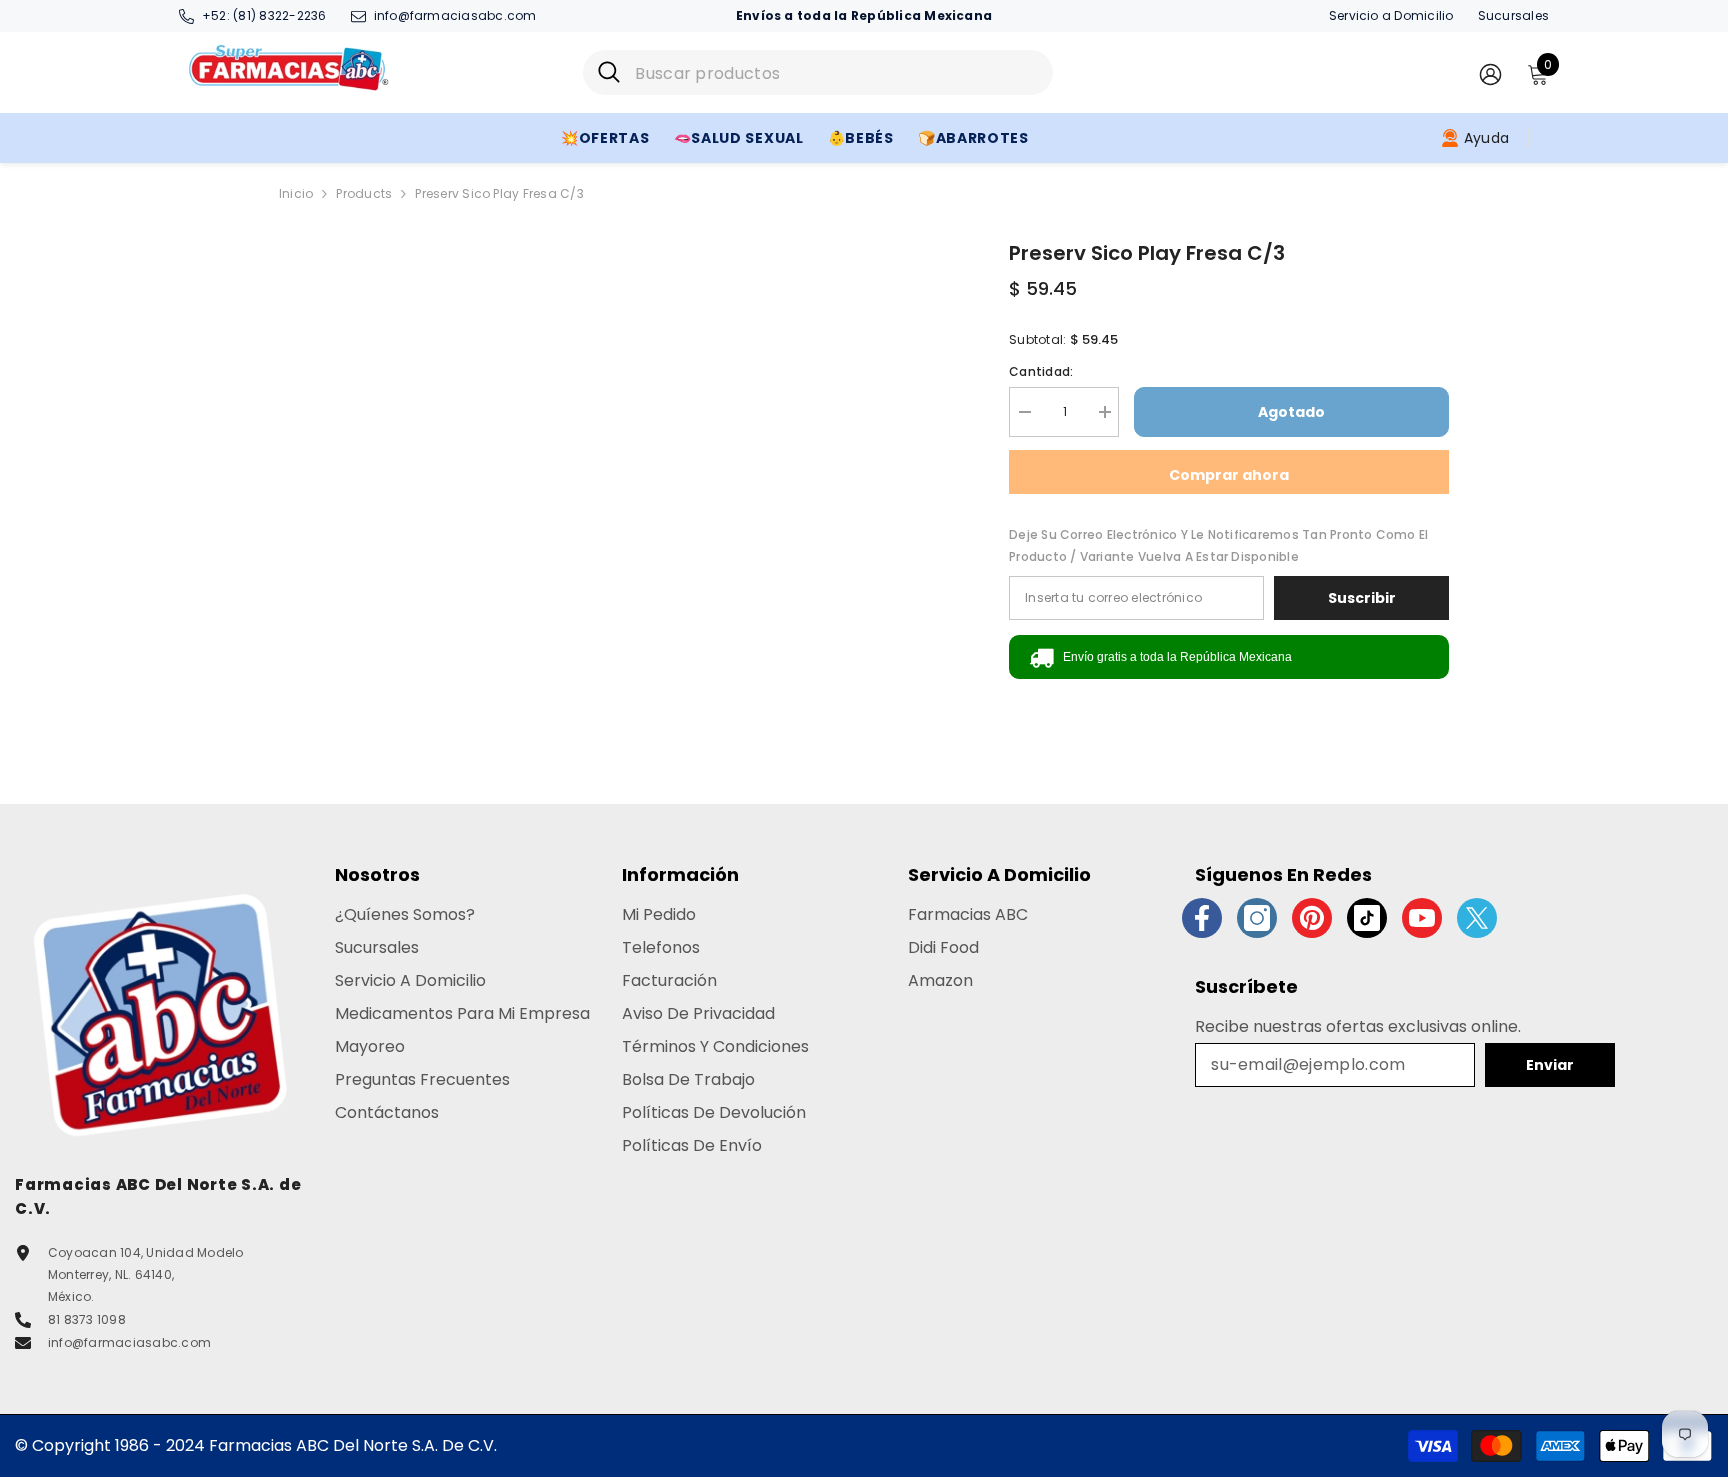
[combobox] (836, 72)
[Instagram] (1257, 918)
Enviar (1550, 1065)
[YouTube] (1422, 918)
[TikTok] (1367, 918)
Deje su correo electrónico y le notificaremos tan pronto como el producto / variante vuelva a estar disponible (1218, 545)
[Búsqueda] (818, 72)
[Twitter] (1477, 918)
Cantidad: (1041, 371)
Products (364, 193)
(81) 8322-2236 (279, 15)
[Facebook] (1202, 918)
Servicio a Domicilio (1391, 15)
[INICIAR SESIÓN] (1490, 73)
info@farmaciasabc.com (455, 15)
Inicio (296, 193)
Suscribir (1362, 598)
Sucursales (1513, 15)
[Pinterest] (1312, 918)
